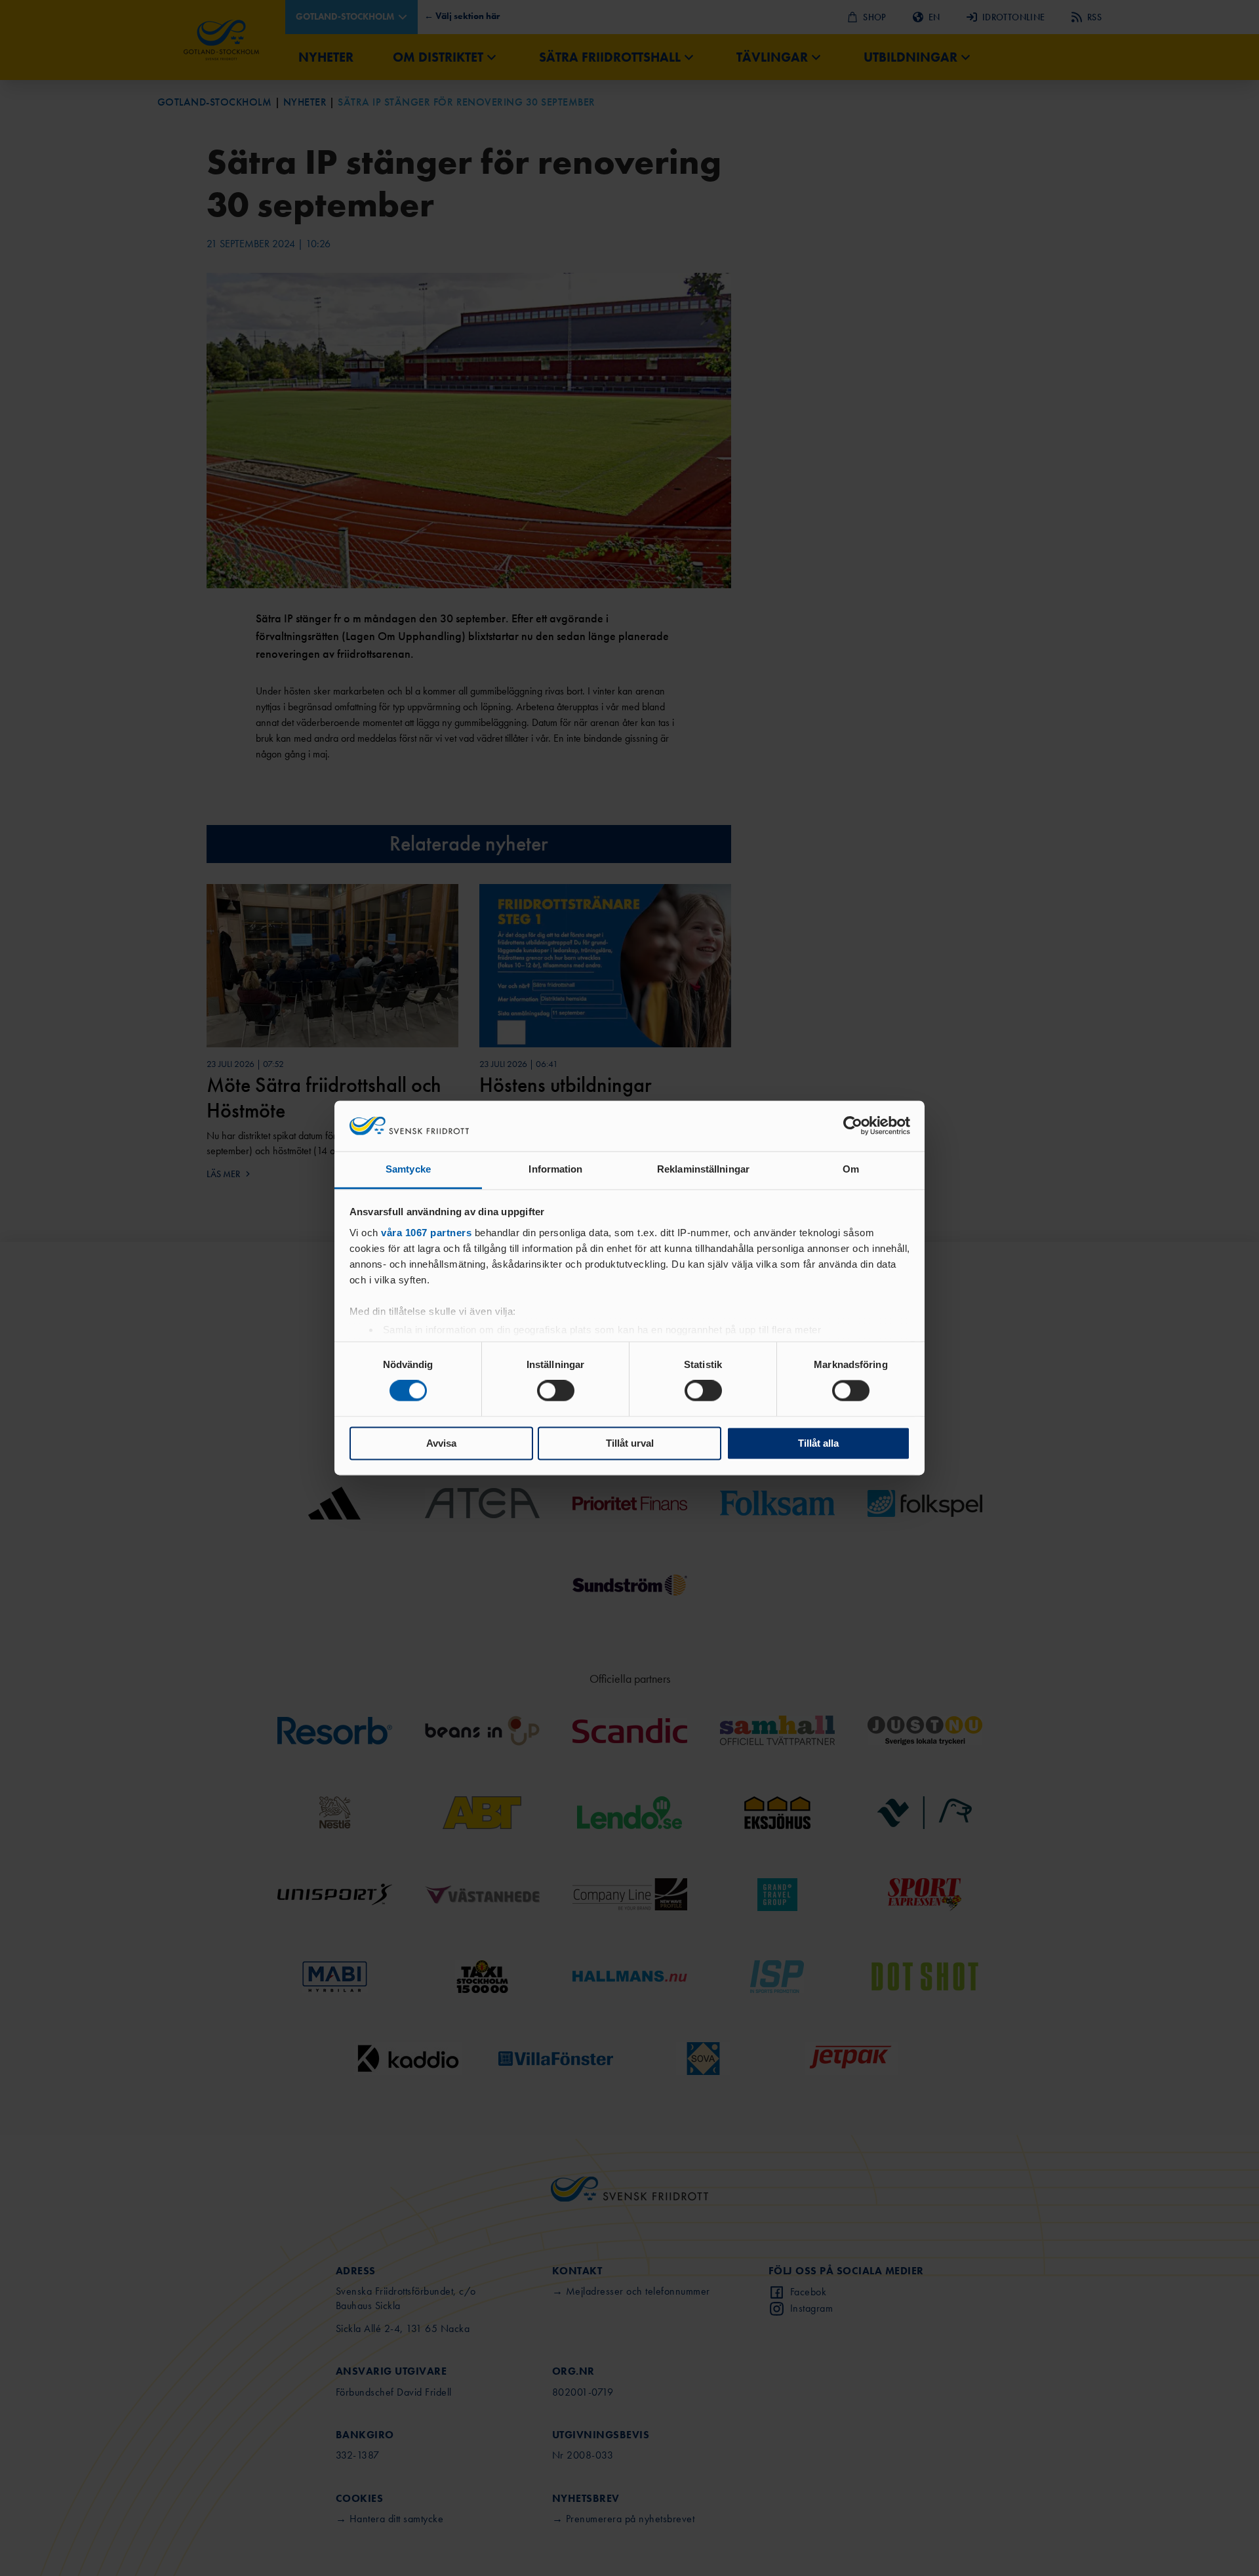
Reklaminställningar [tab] (703, 1169)
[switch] (556, 1391)
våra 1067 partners (426, 1233)
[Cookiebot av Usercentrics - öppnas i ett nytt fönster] (853, 1126)
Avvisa (441, 1443)
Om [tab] (851, 1169)
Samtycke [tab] (408, 1169)
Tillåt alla (818, 1443)
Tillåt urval (630, 1443)
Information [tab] (555, 1169)
